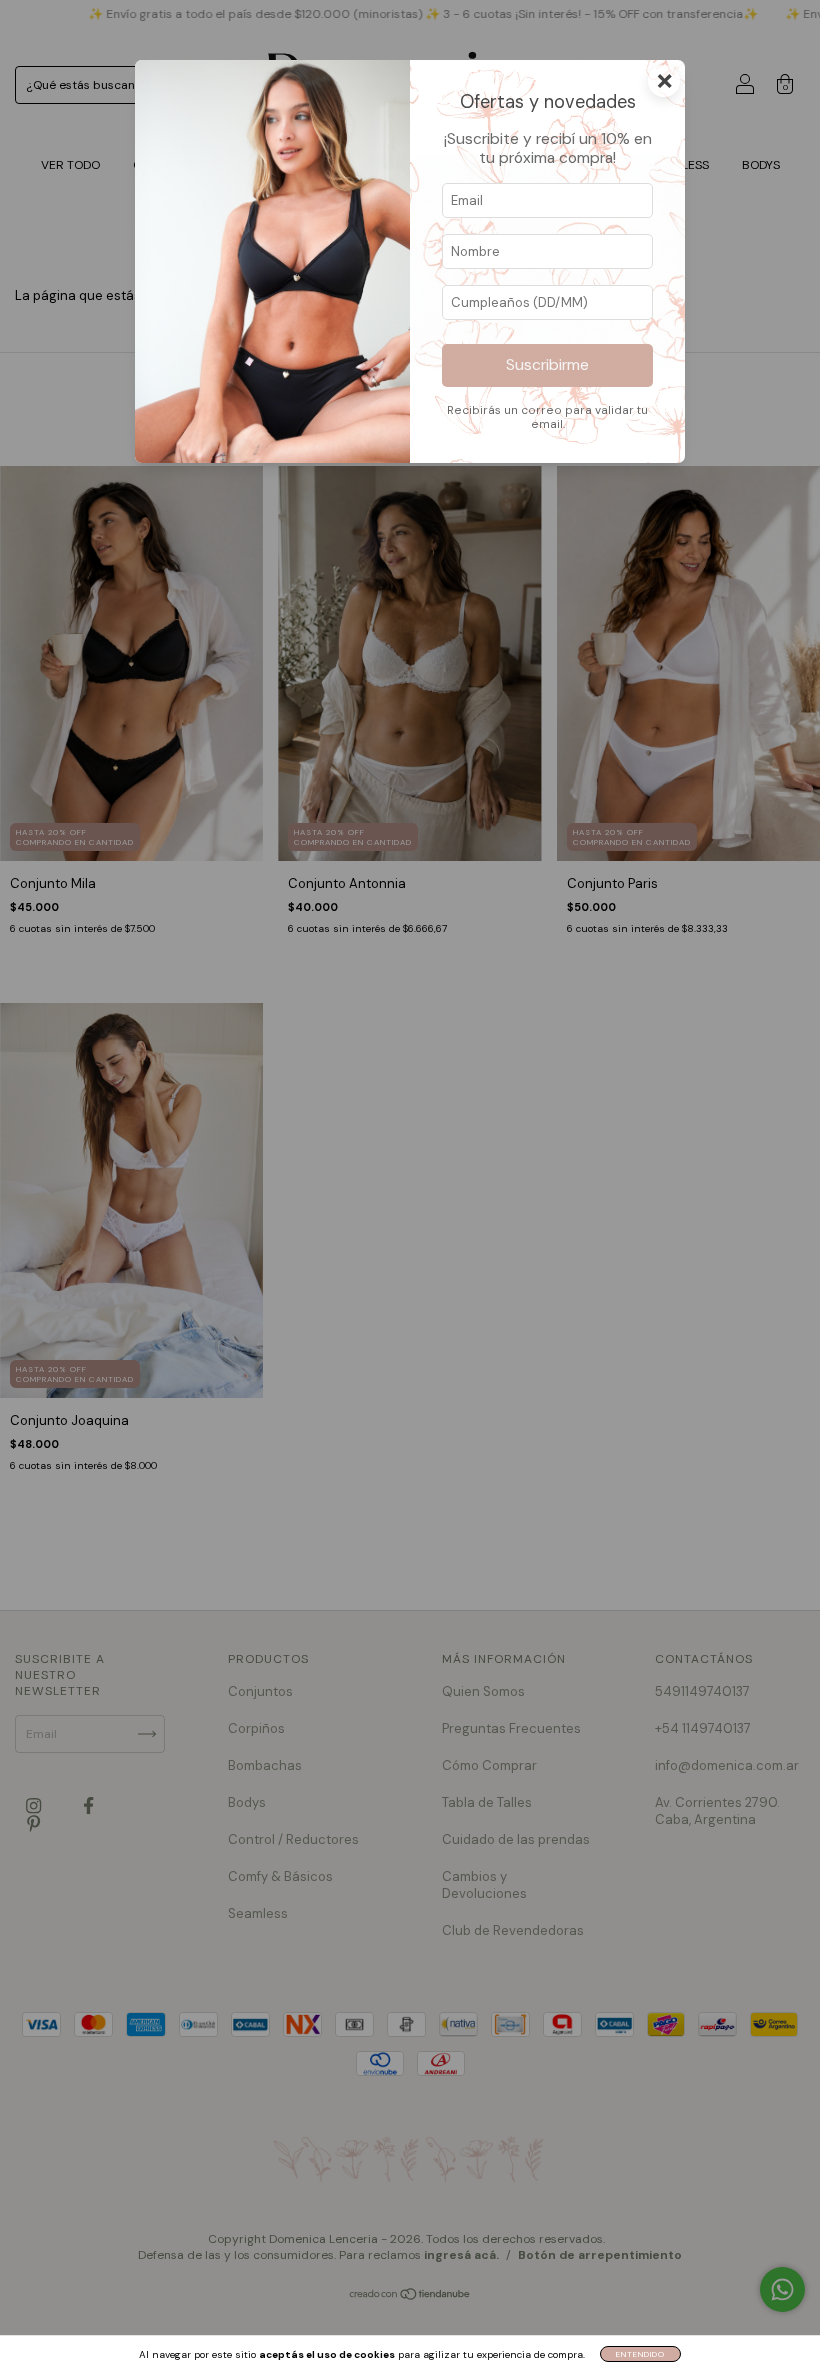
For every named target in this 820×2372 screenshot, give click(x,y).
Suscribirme (547, 365)
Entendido (640, 2354)
